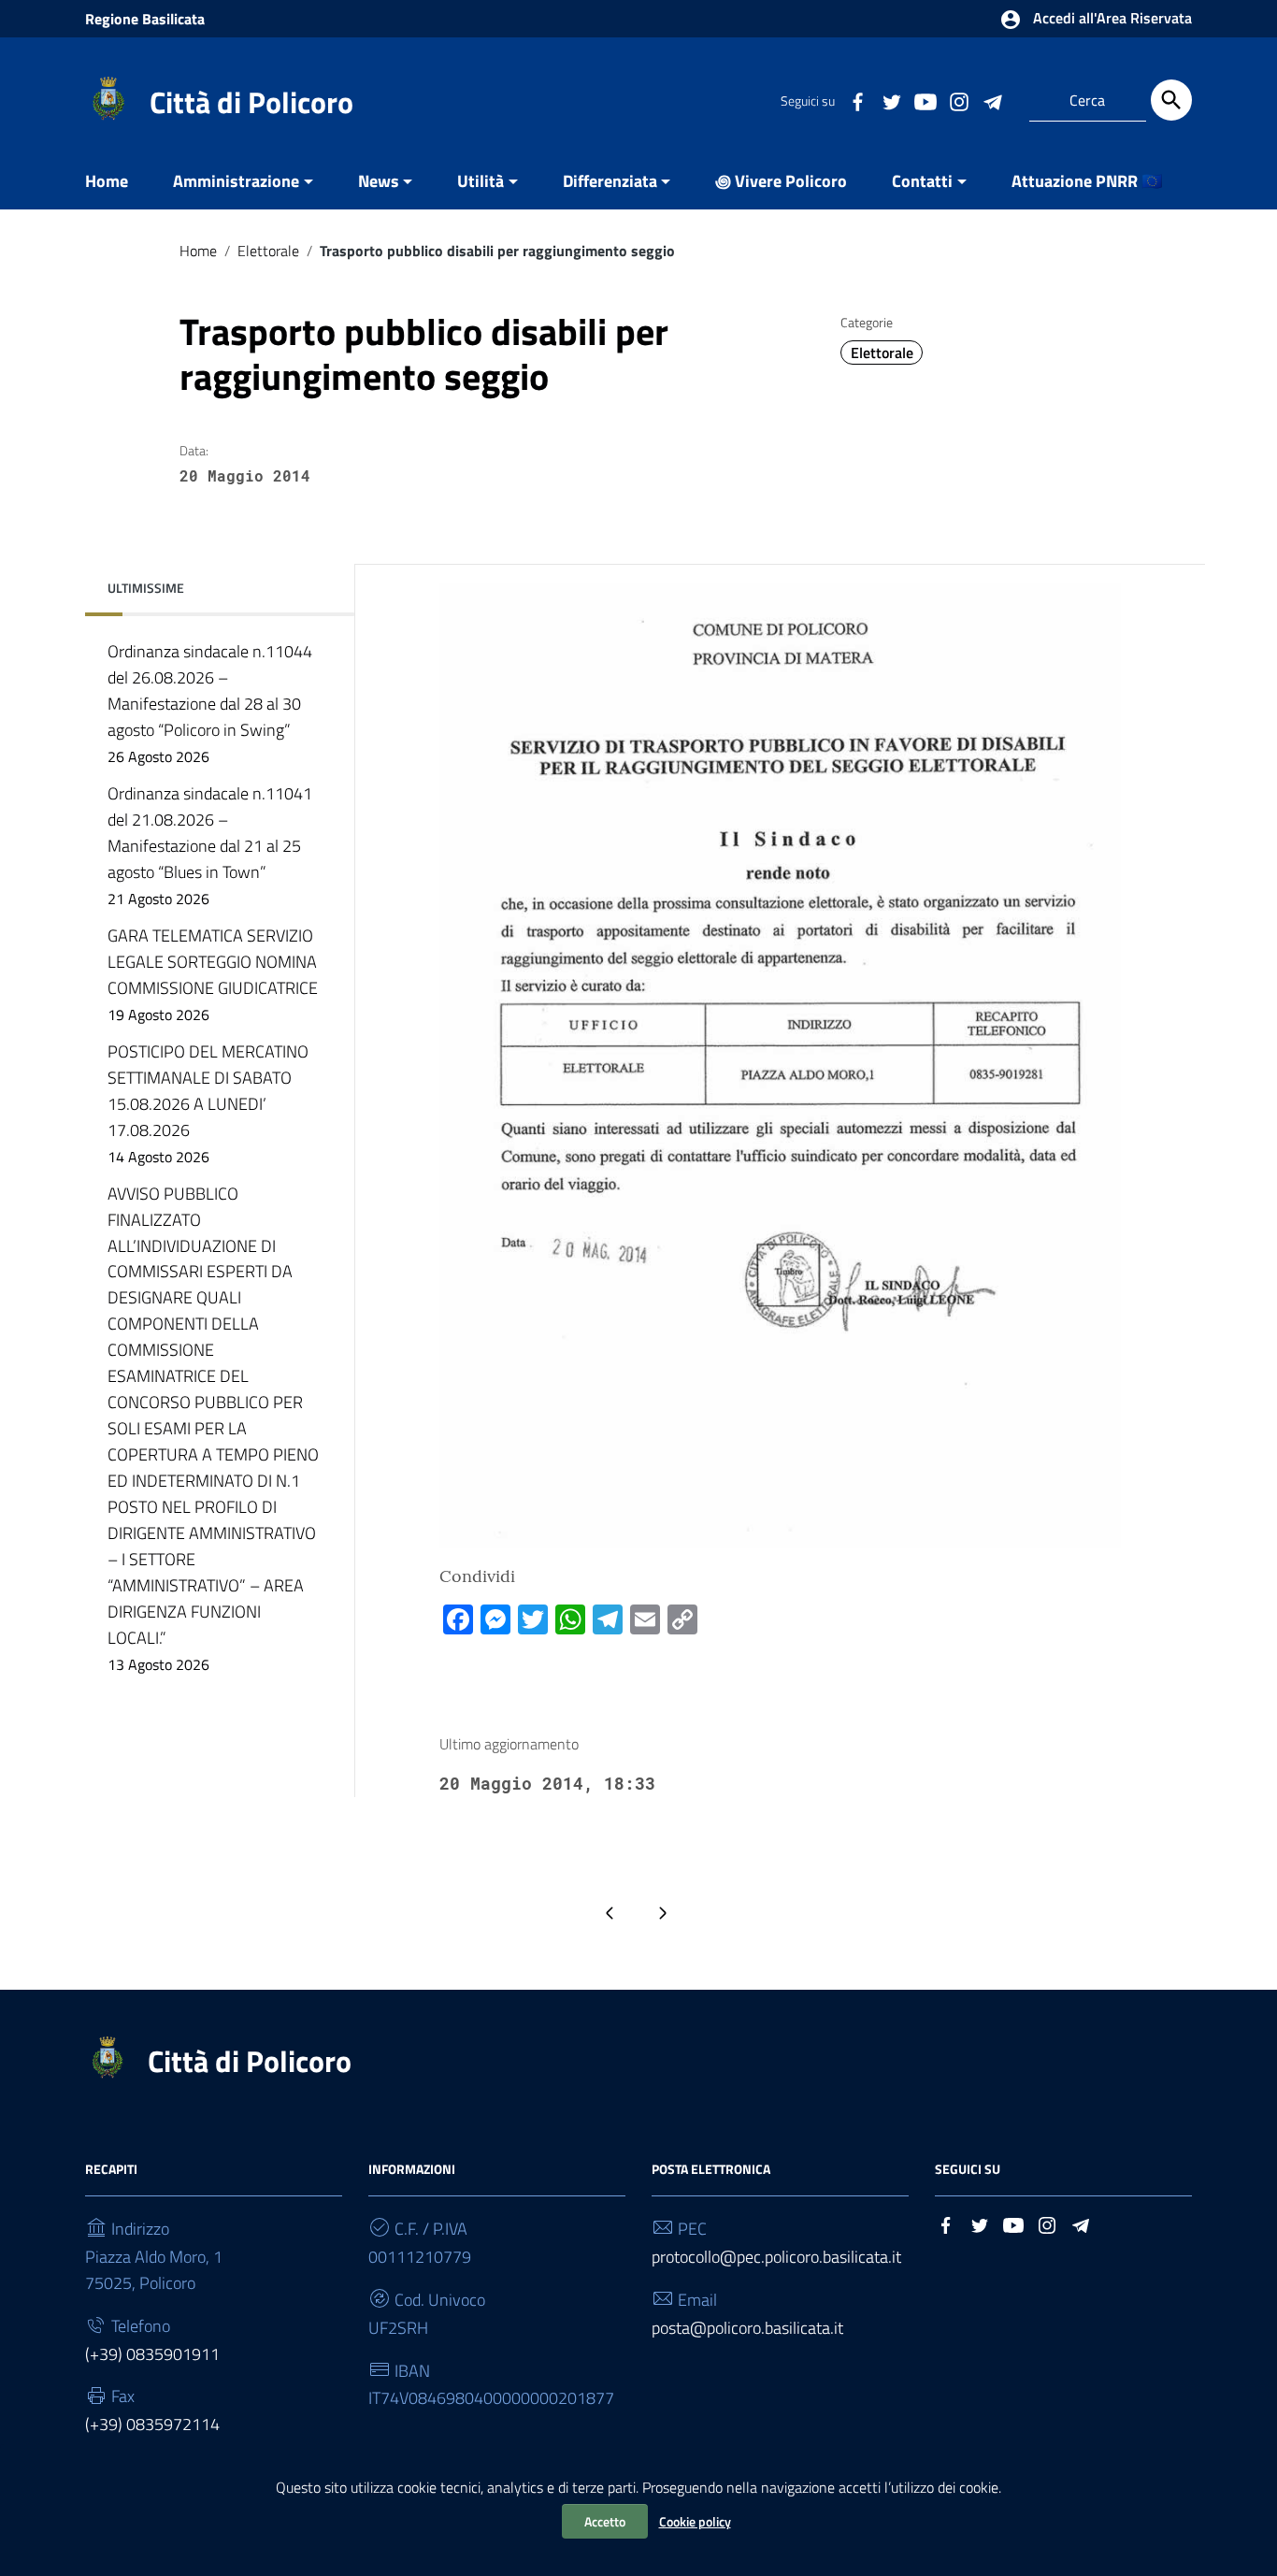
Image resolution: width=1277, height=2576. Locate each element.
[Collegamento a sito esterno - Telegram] (992, 100)
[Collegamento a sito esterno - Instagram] (958, 100)
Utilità (481, 181)
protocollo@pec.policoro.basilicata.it (776, 2257)
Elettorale (268, 251)
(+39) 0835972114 (152, 2424)
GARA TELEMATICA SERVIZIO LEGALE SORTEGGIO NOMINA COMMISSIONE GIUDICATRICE (213, 974)
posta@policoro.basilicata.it (747, 2328)
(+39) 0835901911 (152, 2354)
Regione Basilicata (145, 19)
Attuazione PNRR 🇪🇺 (1087, 181)
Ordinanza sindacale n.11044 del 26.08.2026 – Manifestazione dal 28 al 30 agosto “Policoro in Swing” (210, 703)
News (379, 181)
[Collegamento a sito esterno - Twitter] (891, 100)
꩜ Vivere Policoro (781, 181)
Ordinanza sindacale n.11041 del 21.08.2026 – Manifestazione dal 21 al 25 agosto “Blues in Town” (210, 845)
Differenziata (610, 181)
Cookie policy (695, 2521)
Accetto (605, 2521)
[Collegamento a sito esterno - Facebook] (857, 100)
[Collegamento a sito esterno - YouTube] (925, 100)
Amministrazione (236, 181)
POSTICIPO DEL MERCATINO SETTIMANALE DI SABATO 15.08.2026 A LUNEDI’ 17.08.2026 (208, 1103)
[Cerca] (1171, 100)
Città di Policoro (251, 102)
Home (107, 181)
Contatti (922, 181)
